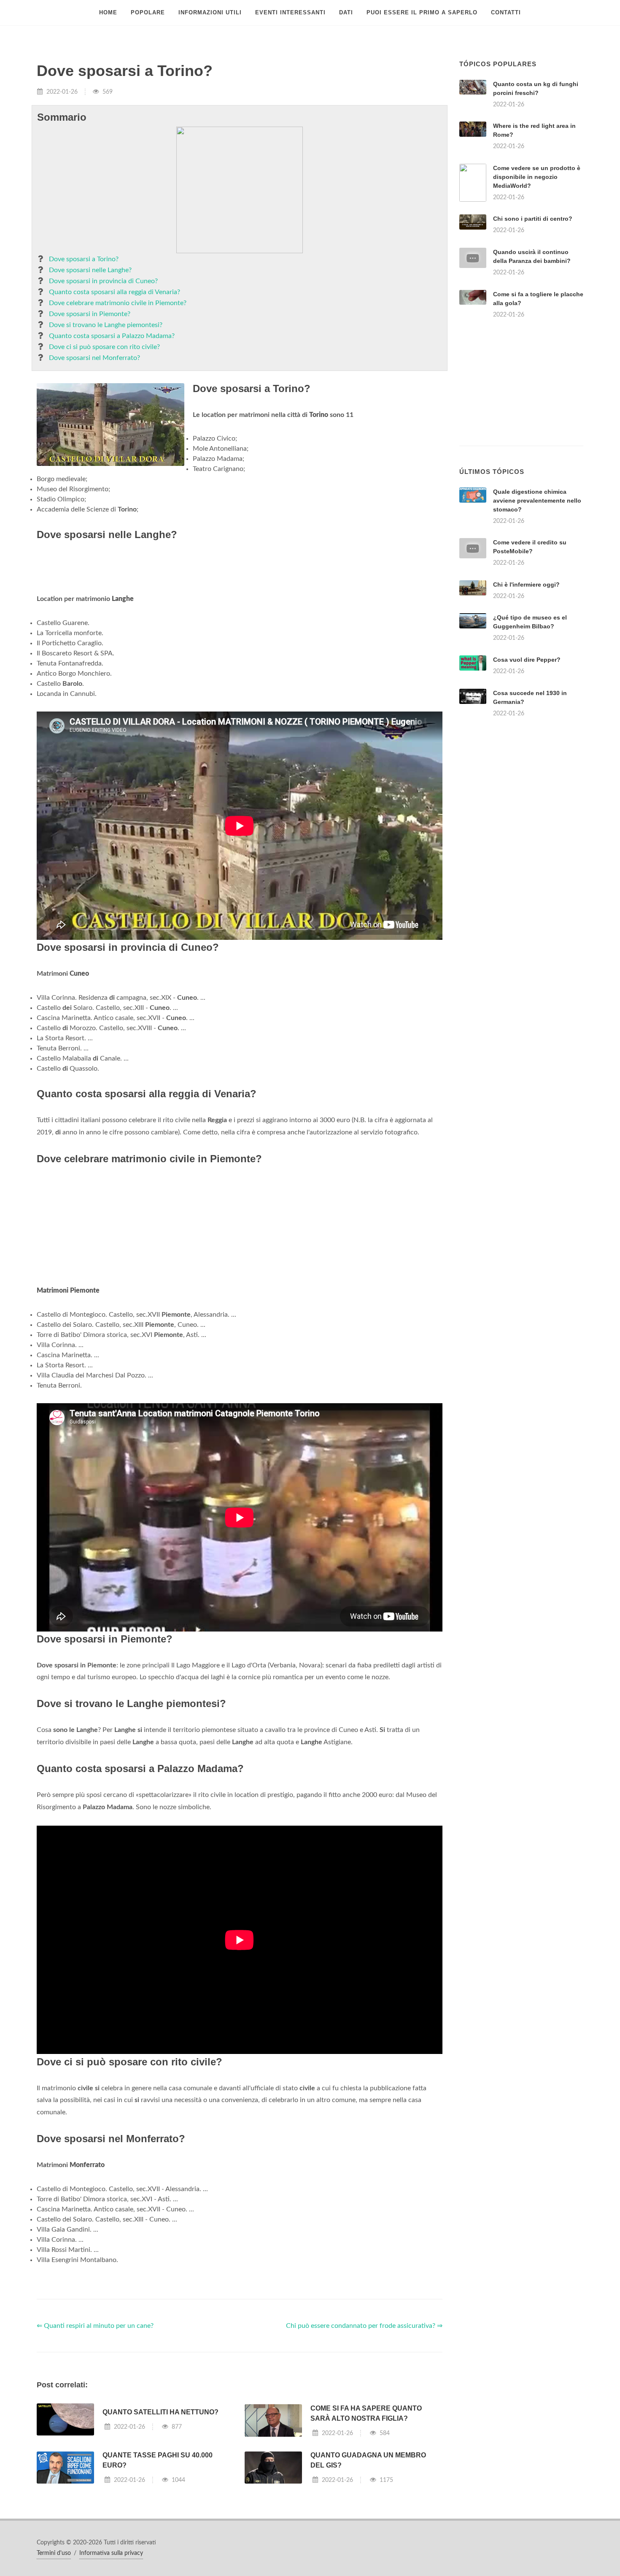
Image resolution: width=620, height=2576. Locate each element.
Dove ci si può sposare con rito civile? (104, 347)
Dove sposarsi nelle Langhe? (90, 270)
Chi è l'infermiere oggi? (526, 584)
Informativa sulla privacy (111, 2553)
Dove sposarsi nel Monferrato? (94, 358)
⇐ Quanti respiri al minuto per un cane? (95, 2326)
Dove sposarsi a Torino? (84, 259)
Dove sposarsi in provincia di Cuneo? (103, 281)
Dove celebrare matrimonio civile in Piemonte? (118, 303)
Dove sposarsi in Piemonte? (90, 314)
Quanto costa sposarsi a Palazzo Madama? (112, 336)
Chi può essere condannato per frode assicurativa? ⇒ (364, 2326)
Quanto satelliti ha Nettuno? (160, 2412)
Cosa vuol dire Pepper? (527, 660)
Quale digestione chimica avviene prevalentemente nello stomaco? (537, 501)
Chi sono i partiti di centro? (533, 219)
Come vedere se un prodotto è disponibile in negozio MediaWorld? (537, 177)
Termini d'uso (54, 2553)
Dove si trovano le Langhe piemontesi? (106, 325)
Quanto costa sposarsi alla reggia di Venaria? (115, 292)
